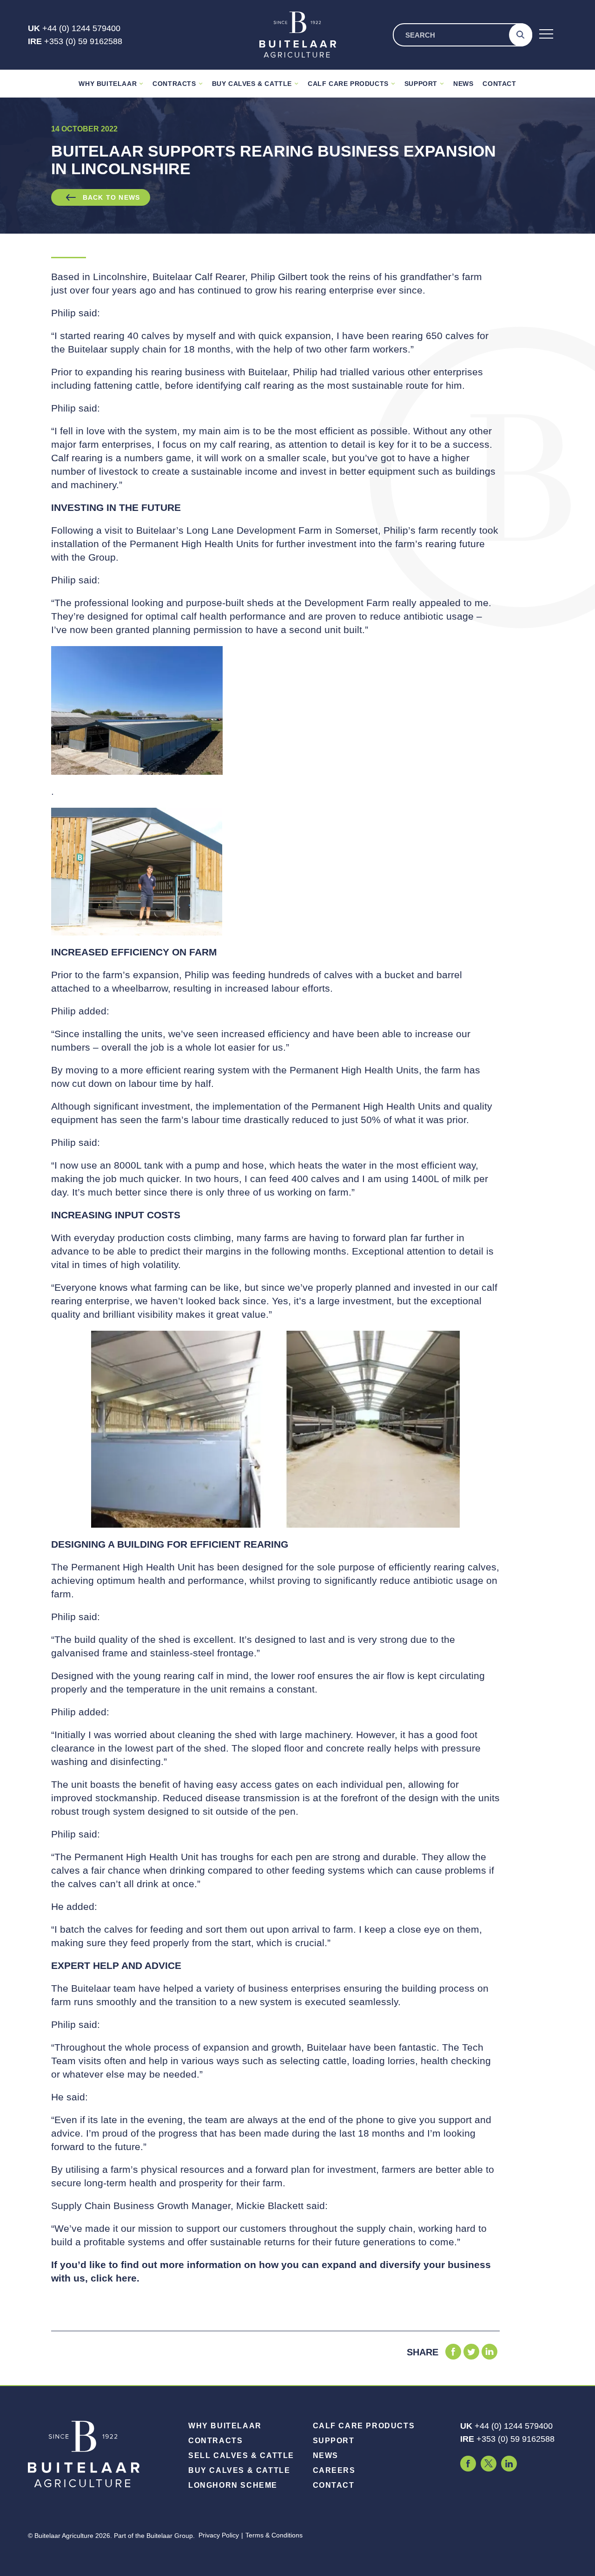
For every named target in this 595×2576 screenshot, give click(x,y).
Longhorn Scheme (233, 2485)
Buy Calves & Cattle (252, 84)
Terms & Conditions (274, 2535)
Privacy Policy (219, 2535)
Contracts (174, 84)
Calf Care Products (348, 84)
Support (421, 84)
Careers (334, 2470)
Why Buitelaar (108, 84)
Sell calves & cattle (241, 2455)
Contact (499, 84)
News (463, 84)
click (103, 2278)
